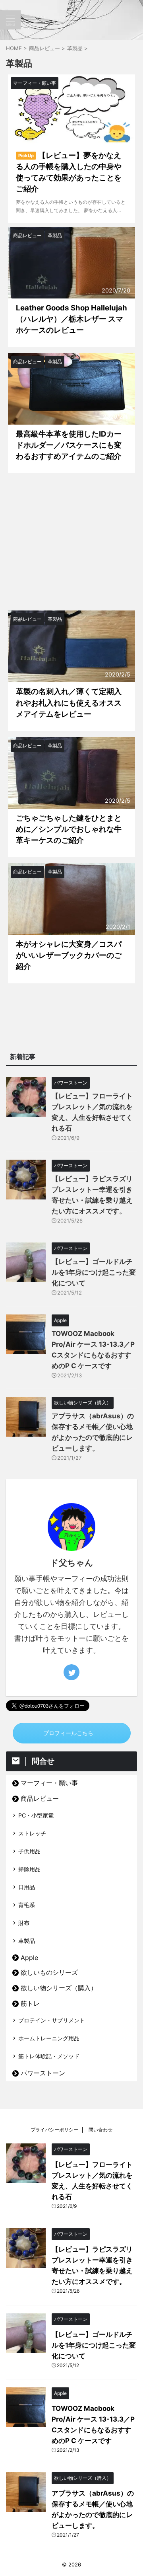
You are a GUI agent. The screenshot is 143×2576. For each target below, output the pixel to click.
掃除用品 (29, 1869)
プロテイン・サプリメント (52, 2020)
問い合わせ (100, 2130)
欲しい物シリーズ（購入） (59, 1988)
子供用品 (29, 1851)
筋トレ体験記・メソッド (49, 2056)
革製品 (27, 1941)
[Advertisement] (71, 542)
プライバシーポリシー (54, 2130)
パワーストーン (43, 2073)
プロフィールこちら (68, 1733)
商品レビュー (40, 1798)
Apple (29, 1958)
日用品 (27, 1887)
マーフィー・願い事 (49, 1783)
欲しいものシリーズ (49, 1972)
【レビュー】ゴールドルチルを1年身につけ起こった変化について (94, 1272)
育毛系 (27, 1905)
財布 (24, 1923)
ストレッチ (32, 1833)
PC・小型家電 (36, 1815)
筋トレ (30, 2003)
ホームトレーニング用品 (49, 2038)
